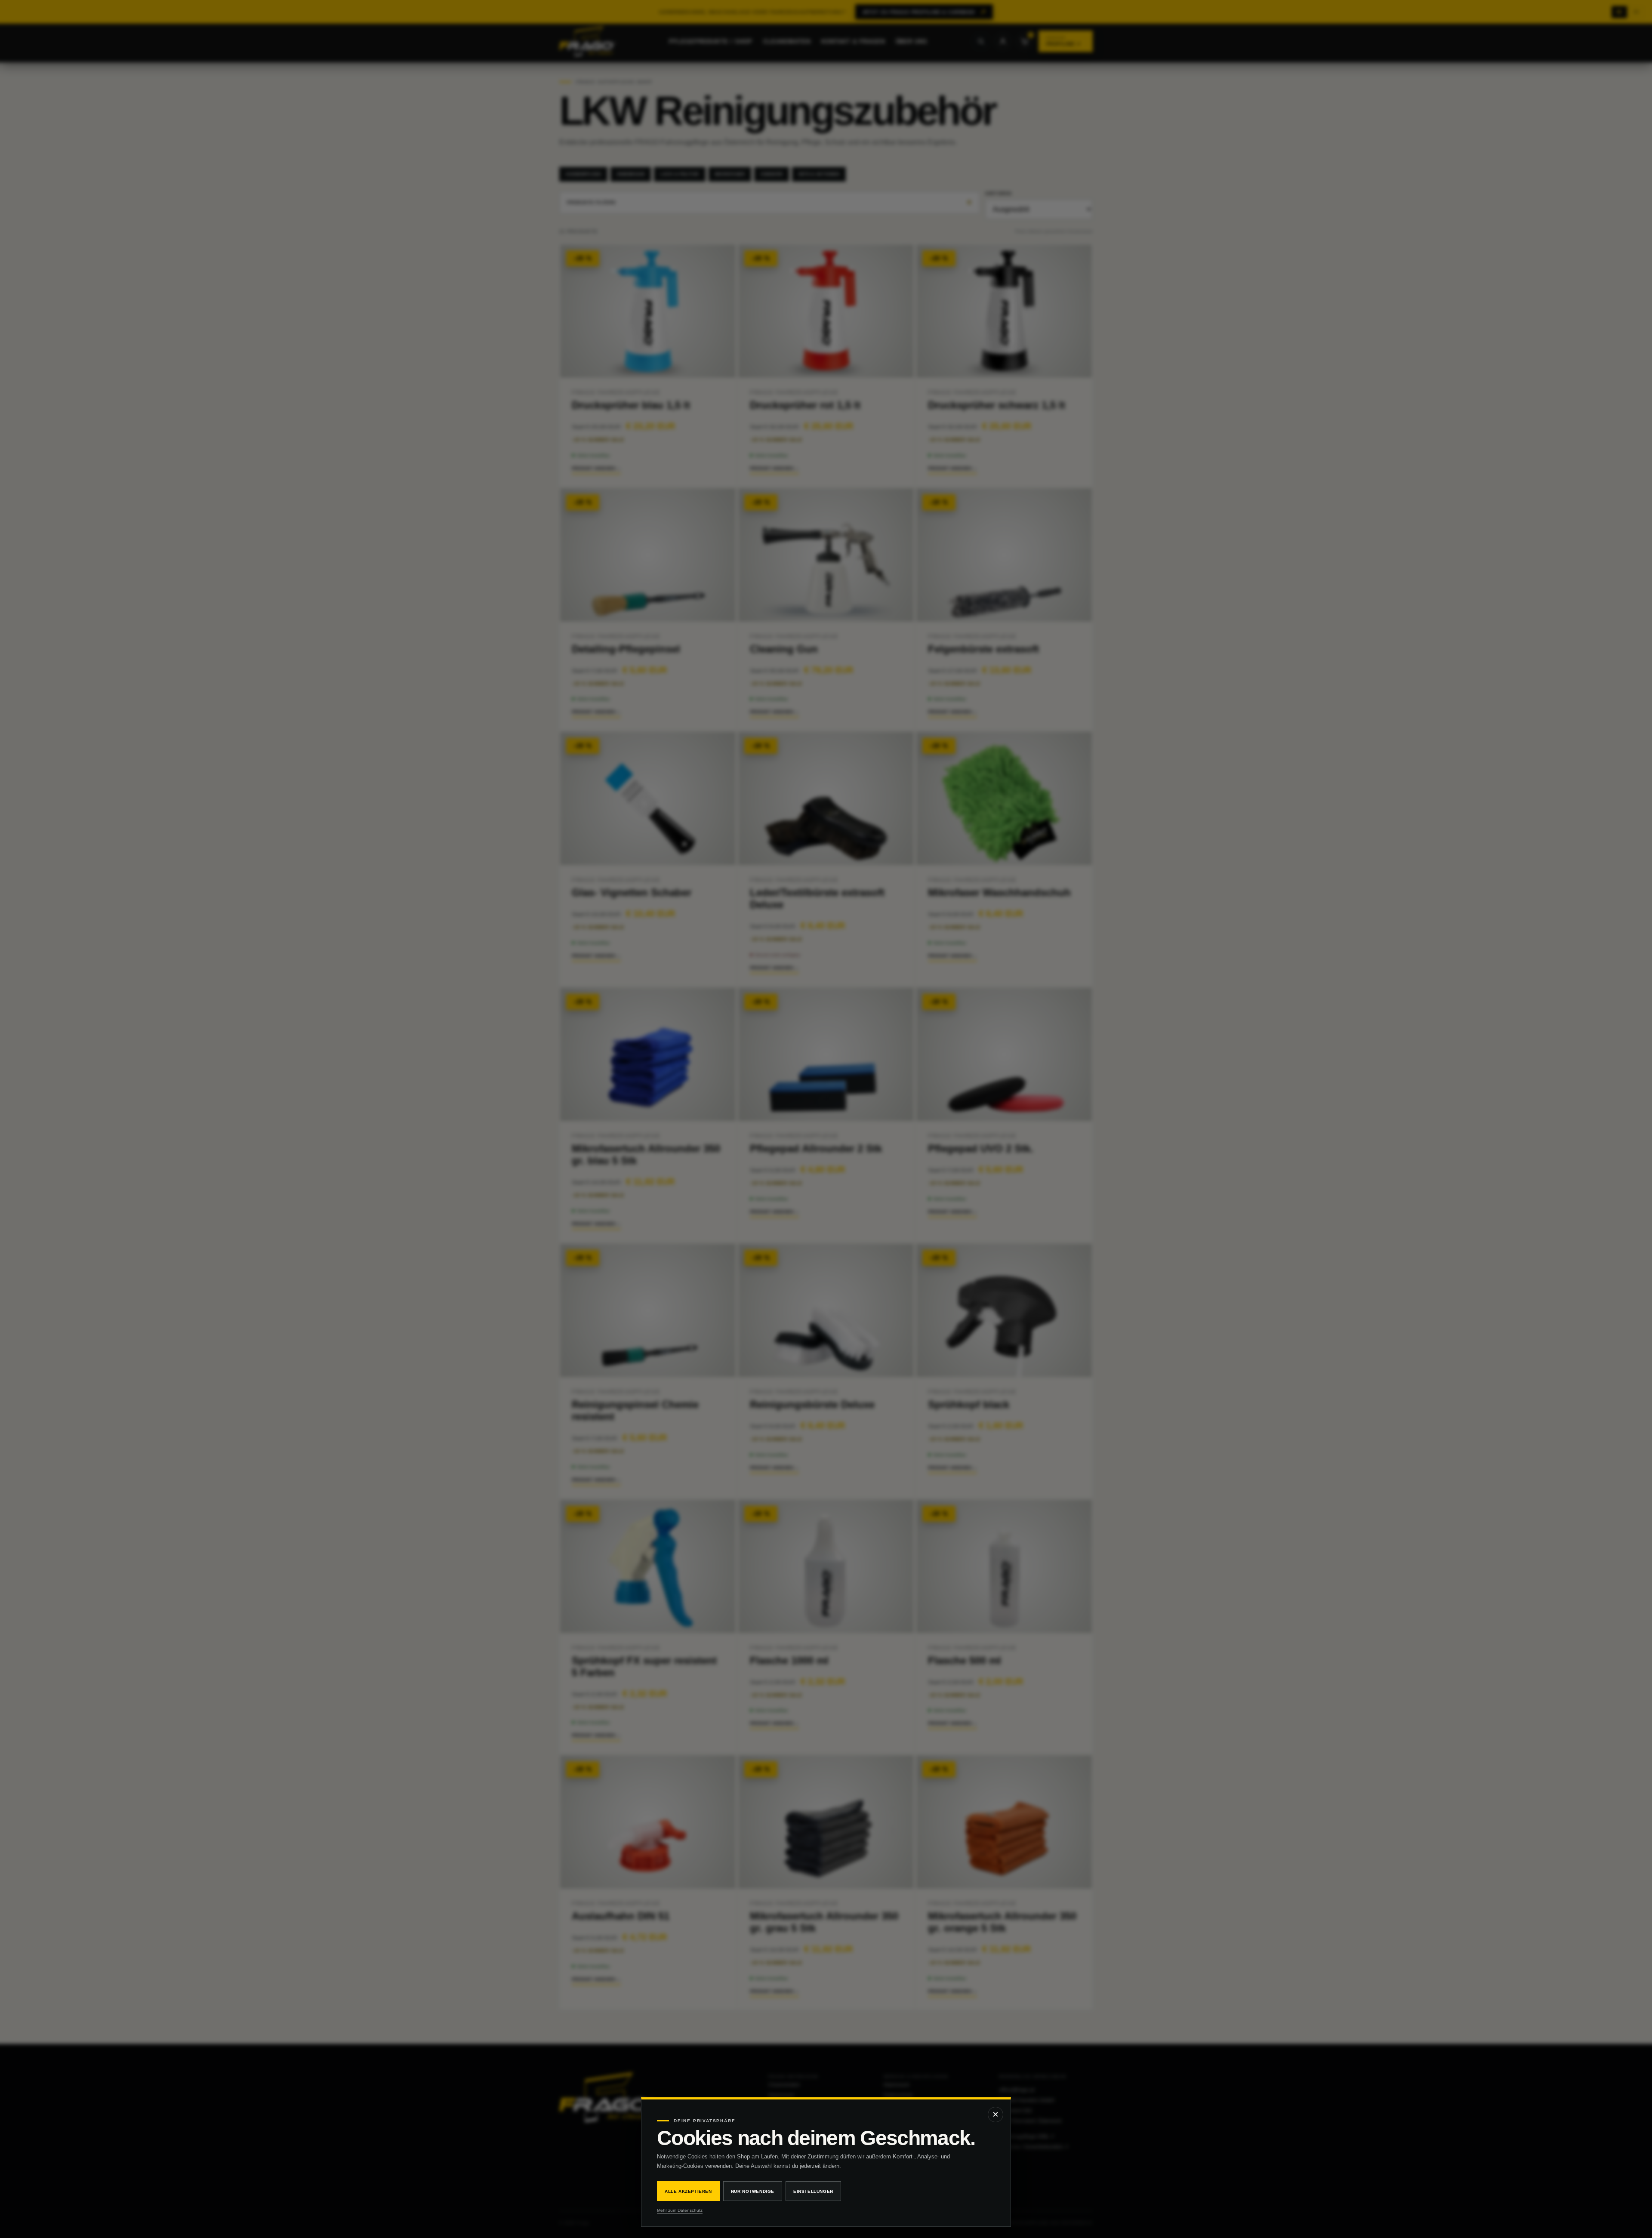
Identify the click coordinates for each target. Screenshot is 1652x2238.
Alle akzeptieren (688, 2191)
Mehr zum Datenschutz (680, 2210)
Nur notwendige (753, 2191)
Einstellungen (813, 2191)
